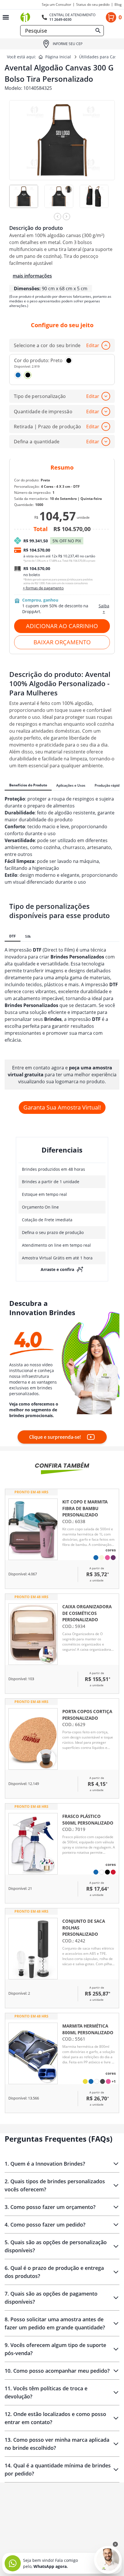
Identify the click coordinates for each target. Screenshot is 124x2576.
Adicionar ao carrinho (62, 626)
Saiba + (104, 609)
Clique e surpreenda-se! (55, 1437)
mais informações (32, 276)
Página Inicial (58, 57)
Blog (118, 5)
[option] (27, 201)
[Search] (98, 31)
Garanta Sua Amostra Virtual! (62, 1107)
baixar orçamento (62, 642)
